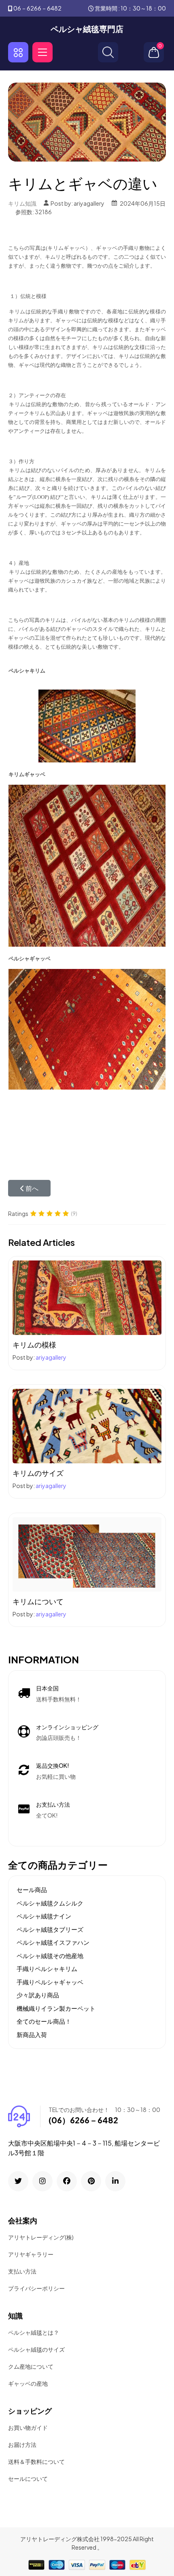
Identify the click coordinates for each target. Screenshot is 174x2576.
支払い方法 (22, 2271)
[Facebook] (67, 2181)
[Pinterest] (91, 2181)
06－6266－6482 (37, 8)
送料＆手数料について (36, 2461)
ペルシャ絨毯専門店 (87, 29)
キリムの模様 (34, 1344)
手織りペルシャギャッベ (50, 1982)
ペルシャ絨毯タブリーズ (50, 1929)
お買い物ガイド (28, 2427)
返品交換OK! (53, 1765)
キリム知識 (22, 203)
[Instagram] (42, 2181)
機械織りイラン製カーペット (56, 2008)
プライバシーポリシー (36, 2288)
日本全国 (47, 1688)
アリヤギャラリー (31, 2254)
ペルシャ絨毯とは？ (34, 2332)
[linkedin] (115, 2181)
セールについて (28, 2478)
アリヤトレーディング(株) (41, 2237)
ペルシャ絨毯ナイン (44, 1916)
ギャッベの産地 (28, 2383)
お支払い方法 (53, 1804)
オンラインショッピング (67, 1727)
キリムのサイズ (38, 1473)
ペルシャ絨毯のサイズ (36, 2349)
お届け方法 (22, 2444)
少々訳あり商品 (38, 1995)
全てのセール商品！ (44, 2021)
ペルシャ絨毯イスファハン (53, 1942)
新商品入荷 (32, 2034)
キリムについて (38, 1601)
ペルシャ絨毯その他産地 (50, 1955)
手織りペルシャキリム (47, 1968)
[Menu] (42, 52)
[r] (18, 2181)
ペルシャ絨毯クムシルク (50, 1903)
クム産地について (31, 2366)
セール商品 (32, 1889)
